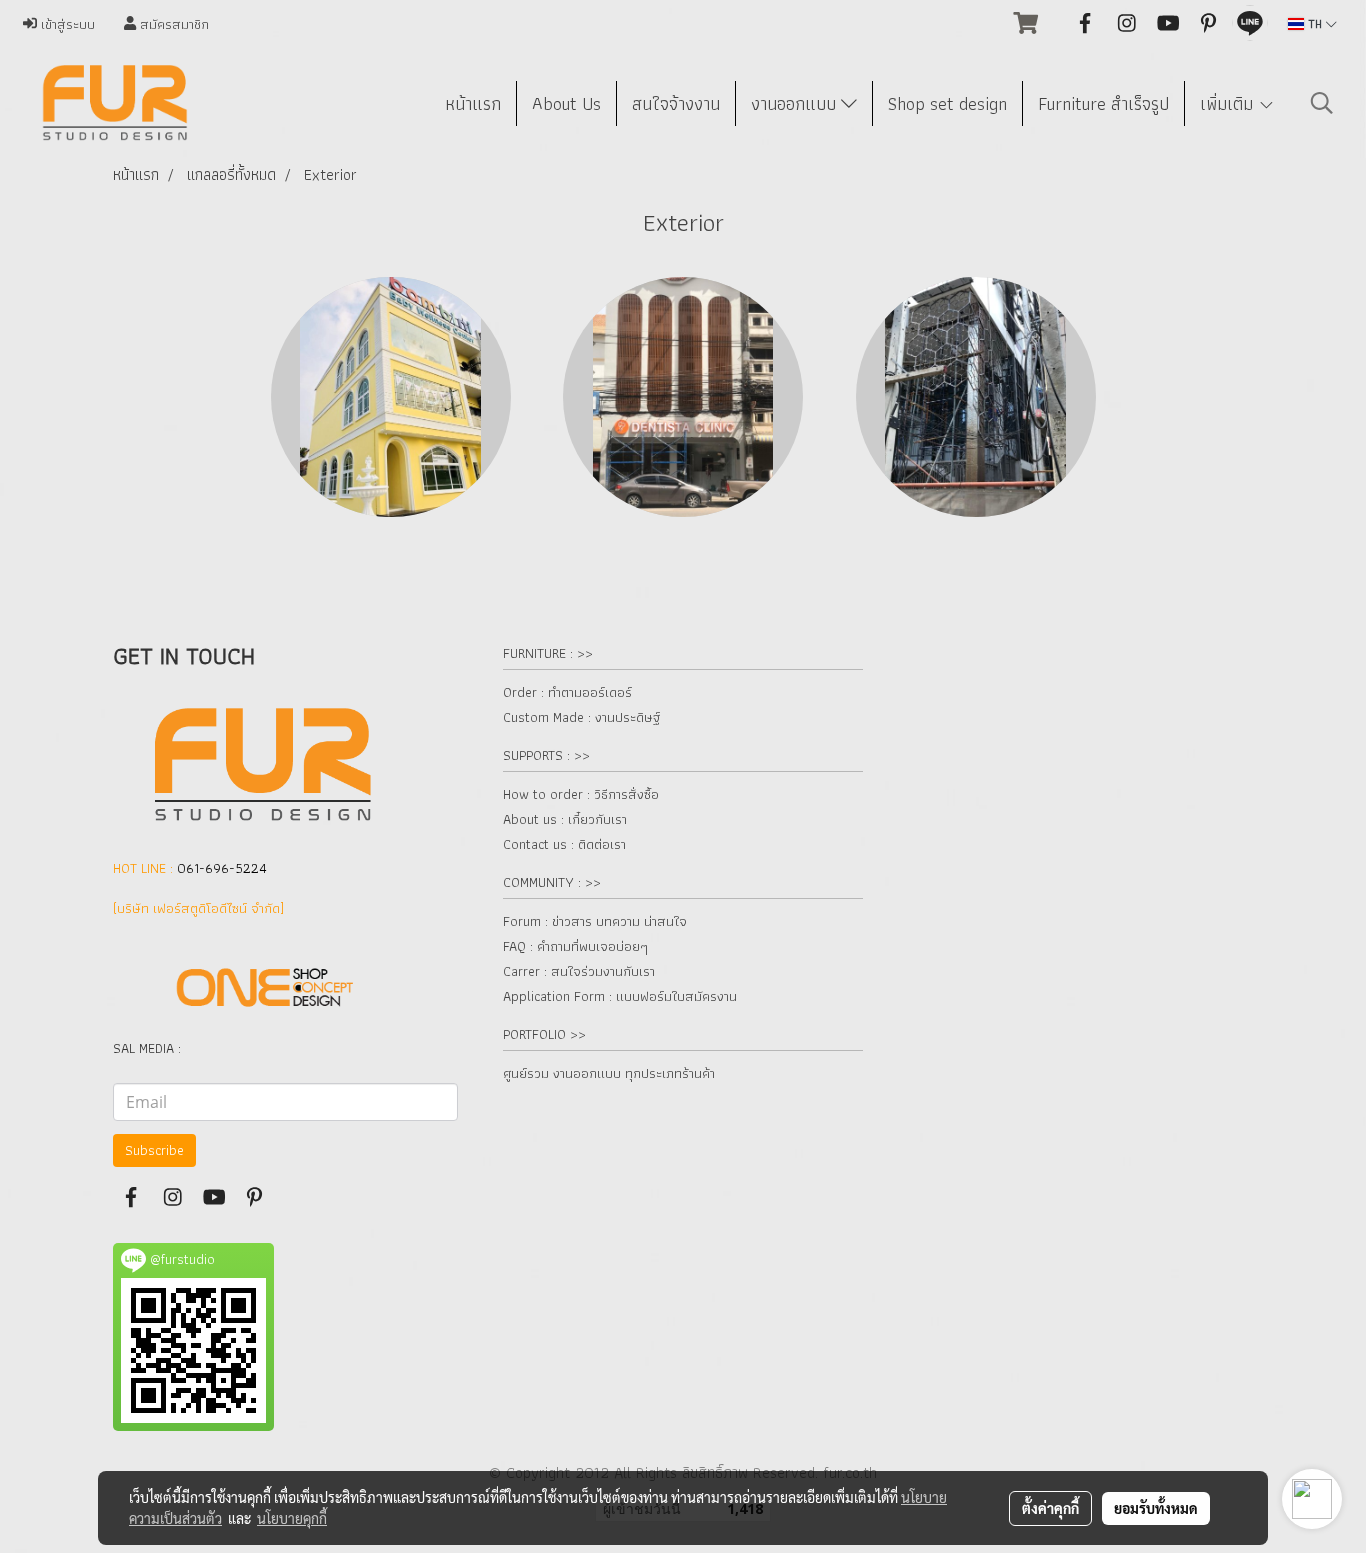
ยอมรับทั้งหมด (1156, 1508)
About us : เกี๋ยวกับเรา (565, 819)
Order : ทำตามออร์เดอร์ (567, 692)
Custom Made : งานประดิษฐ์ (581, 717)
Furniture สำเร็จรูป (1103, 103)
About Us (566, 103)
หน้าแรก (473, 103)
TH (1315, 23)
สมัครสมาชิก (172, 24)
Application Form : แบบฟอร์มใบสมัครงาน (620, 996)
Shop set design (947, 103)
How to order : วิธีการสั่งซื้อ (581, 794)
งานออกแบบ (796, 103)
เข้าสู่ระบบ (66, 24)
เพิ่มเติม (1229, 103)
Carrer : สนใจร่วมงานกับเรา (579, 971)
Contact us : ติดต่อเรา (564, 844)
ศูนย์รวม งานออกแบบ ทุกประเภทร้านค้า (609, 1073)
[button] (1322, 103)
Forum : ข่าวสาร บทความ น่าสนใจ (595, 921)
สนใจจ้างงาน (676, 103)
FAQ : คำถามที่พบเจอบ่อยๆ (575, 946)
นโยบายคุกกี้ (292, 1518)
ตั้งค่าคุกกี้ (1050, 1508)
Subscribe (154, 1150)
